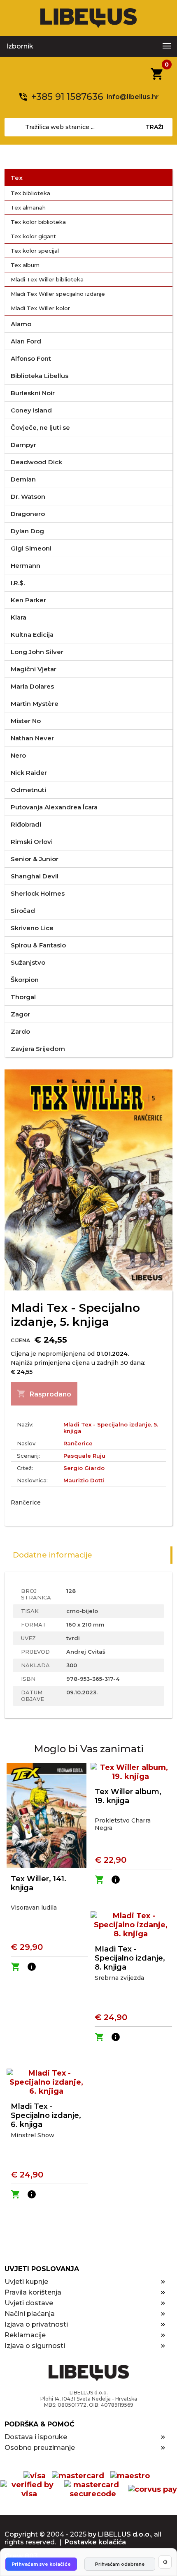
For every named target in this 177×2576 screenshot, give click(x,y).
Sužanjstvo (28, 962)
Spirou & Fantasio (38, 945)
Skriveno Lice (32, 928)
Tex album (25, 265)
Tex (17, 178)
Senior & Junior (35, 859)
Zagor (20, 1014)
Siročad (23, 911)
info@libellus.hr (133, 97)
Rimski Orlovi (32, 842)
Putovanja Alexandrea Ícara (54, 807)
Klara (19, 617)
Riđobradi (26, 824)
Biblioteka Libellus (40, 376)
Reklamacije (25, 2335)
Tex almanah (28, 207)
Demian (23, 479)
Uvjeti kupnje (26, 2282)
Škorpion (25, 980)
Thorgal (23, 997)
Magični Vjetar (34, 669)
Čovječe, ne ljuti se (40, 427)
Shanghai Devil (35, 876)
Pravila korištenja (33, 2292)
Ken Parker (28, 600)
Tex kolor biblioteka (38, 222)
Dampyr (23, 445)
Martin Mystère (35, 704)
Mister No (26, 721)
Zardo (20, 1031)
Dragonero (28, 514)
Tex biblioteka (30, 193)
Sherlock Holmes (38, 893)
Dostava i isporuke (36, 2437)
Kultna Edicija (32, 635)
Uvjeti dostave (29, 2303)
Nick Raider (29, 773)
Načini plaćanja (30, 2314)
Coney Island (31, 410)
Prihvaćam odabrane (120, 2564)
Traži (155, 127)
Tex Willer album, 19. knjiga (128, 1796)
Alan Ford (26, 341)
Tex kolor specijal (35, 251)
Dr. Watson (28, 497)
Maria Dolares (32, 686)
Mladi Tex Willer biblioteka (47, 279)
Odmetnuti (28, 790)
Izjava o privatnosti (36, 2324)
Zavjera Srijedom (38, 1049)
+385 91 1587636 (67, 97)
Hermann (26, 566)
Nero (18, 755)
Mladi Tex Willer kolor (40, 308)
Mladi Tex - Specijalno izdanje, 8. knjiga (130, 1958)
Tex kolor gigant (33, 236)
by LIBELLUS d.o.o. (120, 2534)
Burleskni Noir (33, 393)
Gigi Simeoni (31, 548)
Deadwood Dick (36, 462)
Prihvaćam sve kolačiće (41, 2564)
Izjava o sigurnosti (35, 2346)
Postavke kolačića (95, 2542)
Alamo (21, 324)
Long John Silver (37, 652)
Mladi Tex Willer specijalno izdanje (58, 294)
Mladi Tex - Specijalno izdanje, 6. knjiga (46, 2115)
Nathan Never (32, 738)
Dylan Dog (27, 531)
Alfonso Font (31, 358)
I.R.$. (18, 583)
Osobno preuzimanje (40, 2448)
